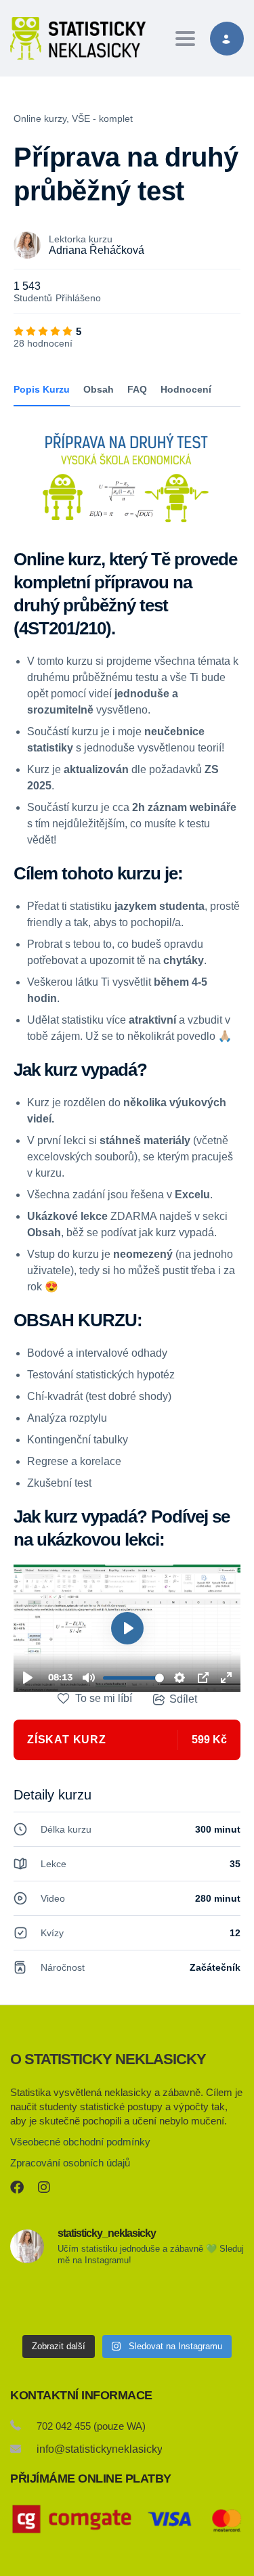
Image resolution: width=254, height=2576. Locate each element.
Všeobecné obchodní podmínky (80, 2142)
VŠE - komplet (102, 118)
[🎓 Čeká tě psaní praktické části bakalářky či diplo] (127, 2303)
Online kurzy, (41, 118)
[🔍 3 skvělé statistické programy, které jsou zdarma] (207, 2303)
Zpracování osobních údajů (70, 2163)
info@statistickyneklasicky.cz (106, 2449)
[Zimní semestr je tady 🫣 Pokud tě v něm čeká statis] (47, 2303)
